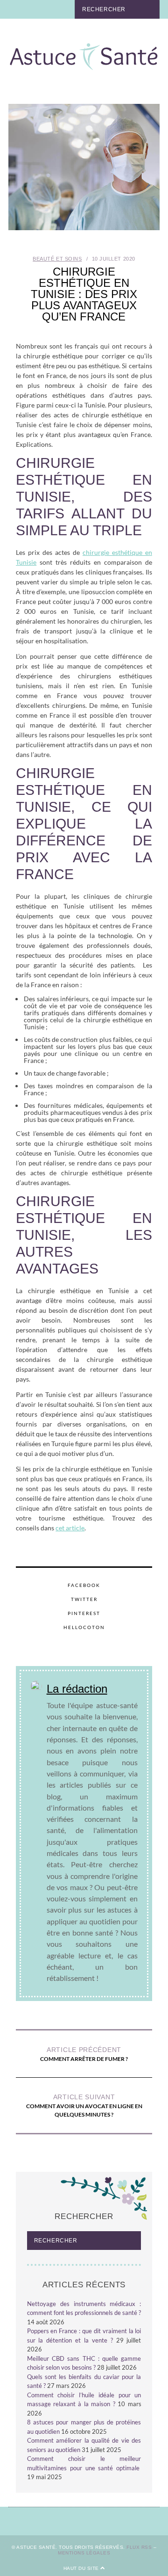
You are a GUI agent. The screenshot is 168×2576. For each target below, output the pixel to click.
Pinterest (84, 1613)
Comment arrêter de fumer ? (84, 2054)
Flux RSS (139, 2547)
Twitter (84, 1599)
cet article (70, 1528)
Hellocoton (84, 1627)
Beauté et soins (57, 259)
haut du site (82, 2568)
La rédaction (77, 1689)
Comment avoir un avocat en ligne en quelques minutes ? (84, 2106)
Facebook (84, 1585)
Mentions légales (84, 2553)
